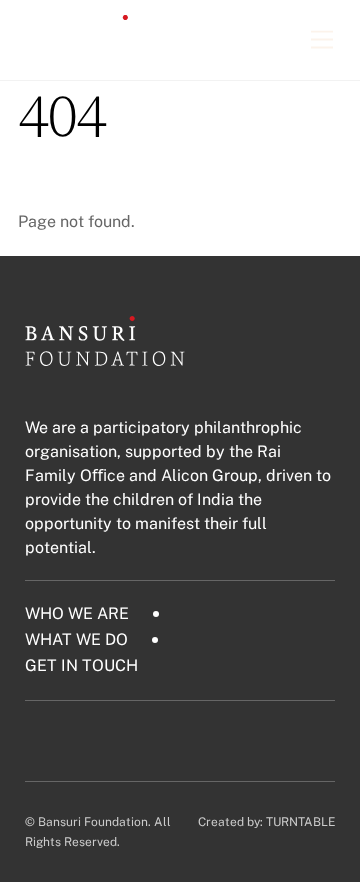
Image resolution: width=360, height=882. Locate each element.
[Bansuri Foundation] (98, 56)
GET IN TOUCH (81, 665)
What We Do (76, 639)
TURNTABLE (300, 822)
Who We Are (77, 613)
